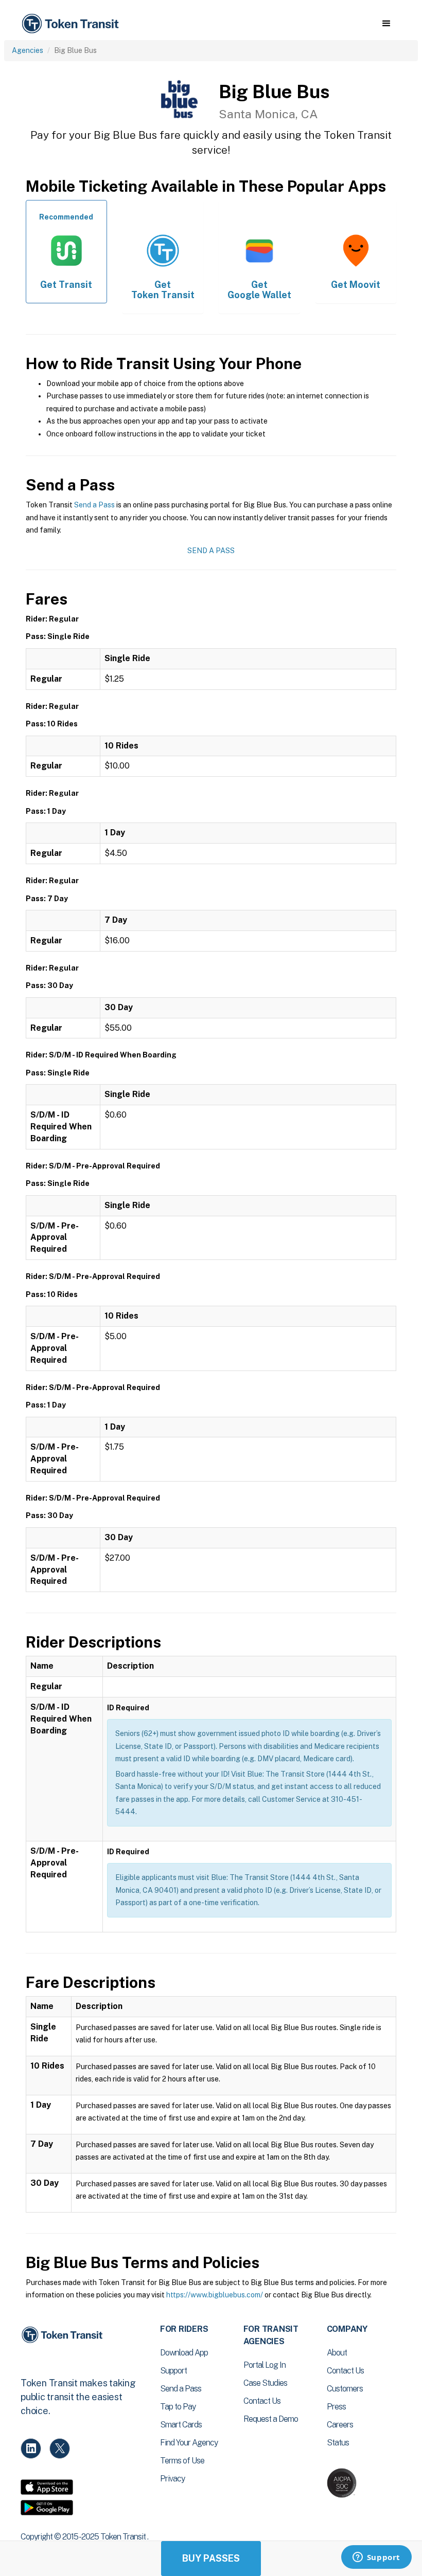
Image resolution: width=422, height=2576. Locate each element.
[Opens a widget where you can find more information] (376, 2558)
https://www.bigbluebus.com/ (215, 2295)
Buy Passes (211, 2558)
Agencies (28, 50)
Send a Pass (94, 505)
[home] (72, 24)
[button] (386, 24)
